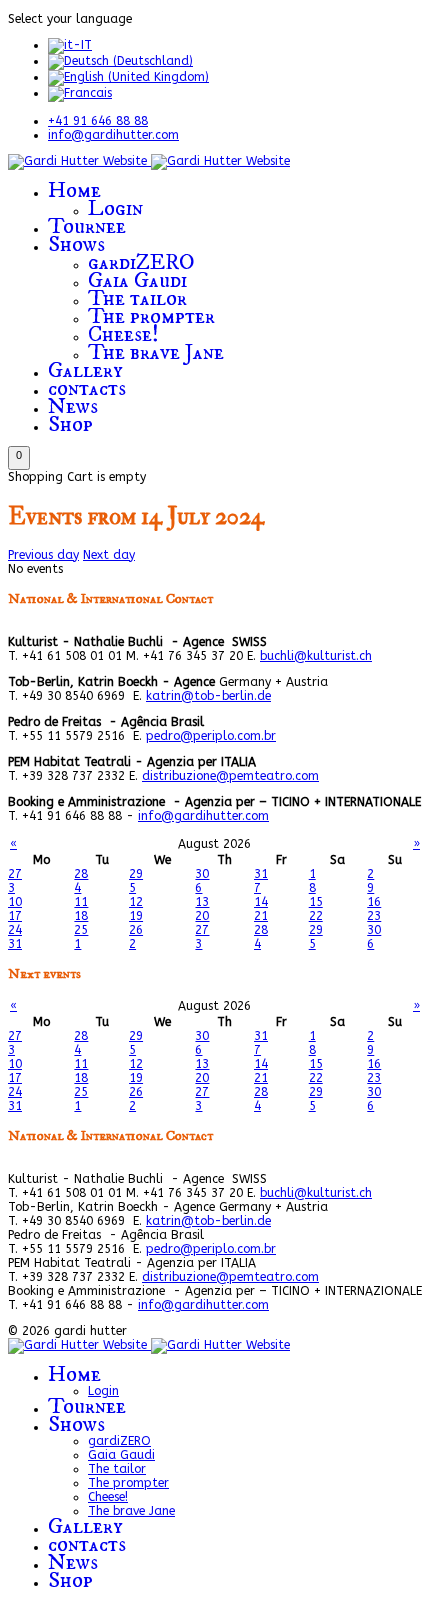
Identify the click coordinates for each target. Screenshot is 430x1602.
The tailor (137, 298)
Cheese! (123, 334)
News (73, 406)
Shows (76, 244)
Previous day (43, 555)
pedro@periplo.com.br (211, 736)
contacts (87, 388)
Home (74, 190)
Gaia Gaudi (137, 280)
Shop (70, 424)
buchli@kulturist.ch (316, 656)
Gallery (85, 370)
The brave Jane (156, 352)
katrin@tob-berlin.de (208, 696)
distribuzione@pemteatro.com (230, 776)
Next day (109, 555)
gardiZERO (141, 262)
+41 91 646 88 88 (98, 121)
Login (115, 208)
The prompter (151, 316)
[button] (19, 458)
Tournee (87, 226)
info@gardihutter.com (113, 135)
